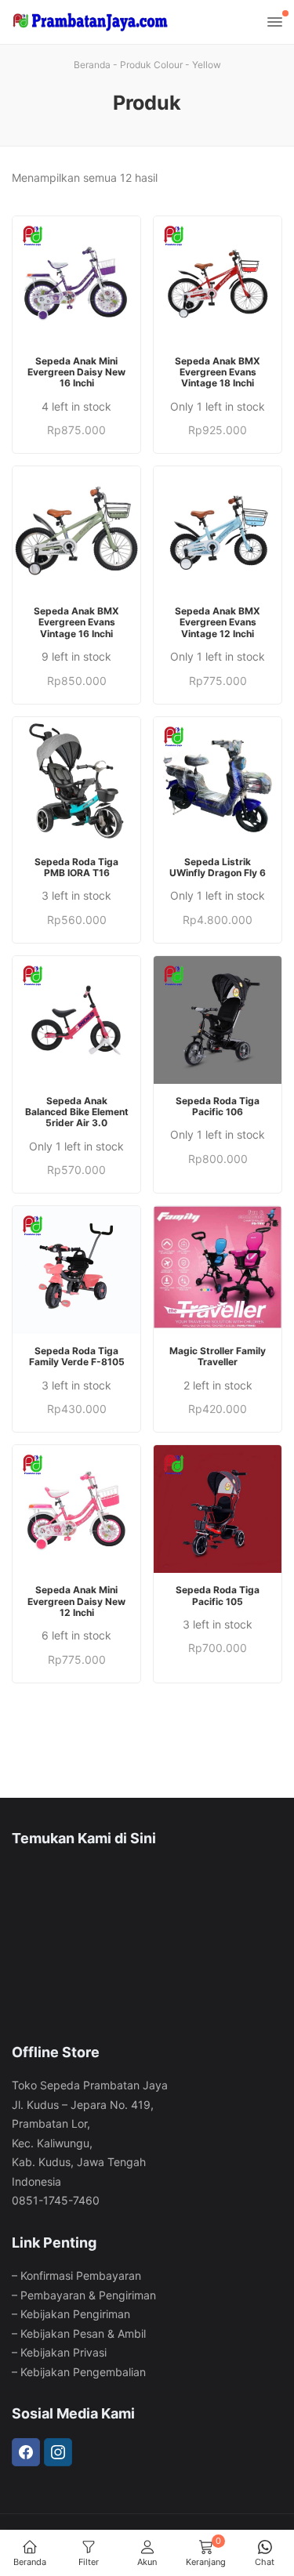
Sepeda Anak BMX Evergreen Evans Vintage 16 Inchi (76, 623)
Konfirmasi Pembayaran (81, 2275)
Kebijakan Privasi (64, 2352)
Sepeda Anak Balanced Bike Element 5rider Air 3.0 (77, 1112)
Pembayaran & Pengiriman (88, 2295)
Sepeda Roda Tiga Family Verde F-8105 (77, 1357)
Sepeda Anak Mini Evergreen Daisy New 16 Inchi (76, 373)
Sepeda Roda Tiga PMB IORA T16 (76, 868)
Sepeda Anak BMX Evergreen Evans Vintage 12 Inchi (218, 623)
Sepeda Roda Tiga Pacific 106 (218, 1107)
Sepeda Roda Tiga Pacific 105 (218, 1596)
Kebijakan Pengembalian (83, 2372)
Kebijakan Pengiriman (75, 2314)
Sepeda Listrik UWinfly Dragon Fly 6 (218, 868)
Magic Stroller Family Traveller (218, 1357)
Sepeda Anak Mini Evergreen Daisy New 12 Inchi (76, 1601)
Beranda (92, 65)
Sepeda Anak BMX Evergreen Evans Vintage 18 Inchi (218, 373)
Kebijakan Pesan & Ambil (83, 2333)
